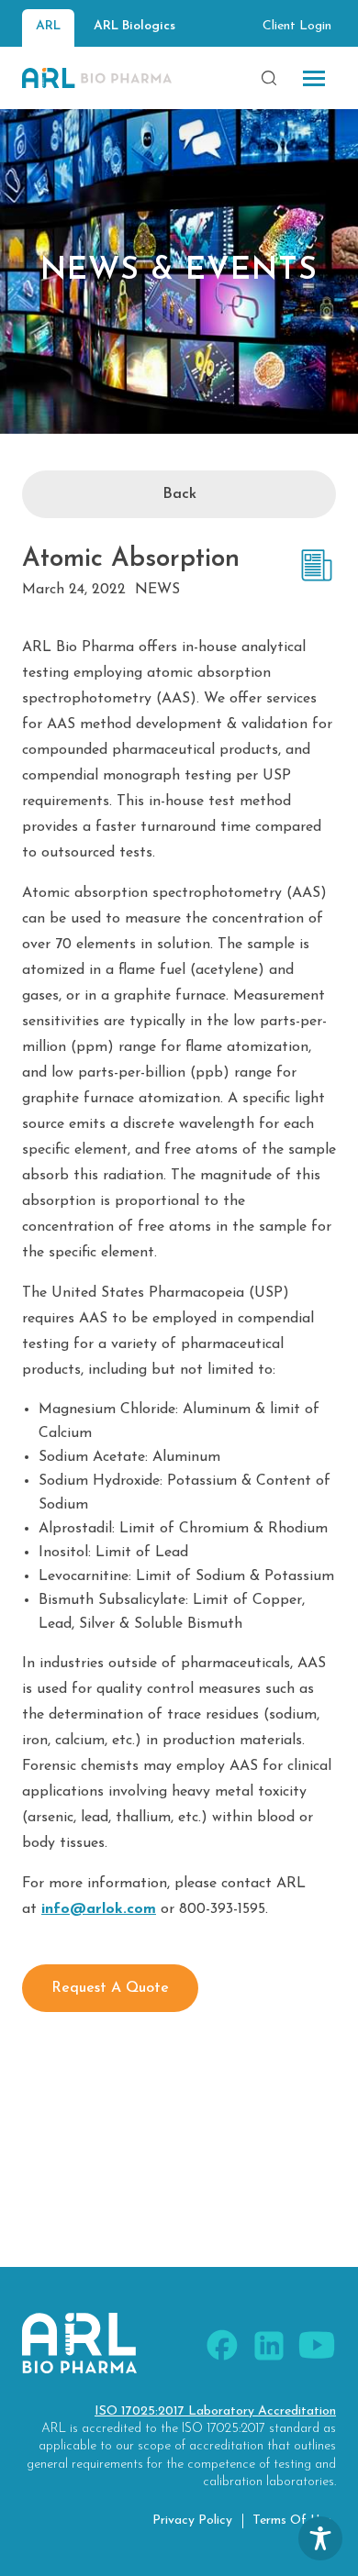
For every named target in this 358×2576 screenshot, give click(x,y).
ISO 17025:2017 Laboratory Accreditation (215, 2411)
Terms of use (292, 2521)
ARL (48, 26)
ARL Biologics (134, 26)
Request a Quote (110, 1988)
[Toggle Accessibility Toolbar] (320, 2538)
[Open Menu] (314, 78)
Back (179, 494)
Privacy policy (192, 2521)
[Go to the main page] (97, 78)
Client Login (297, 26)
